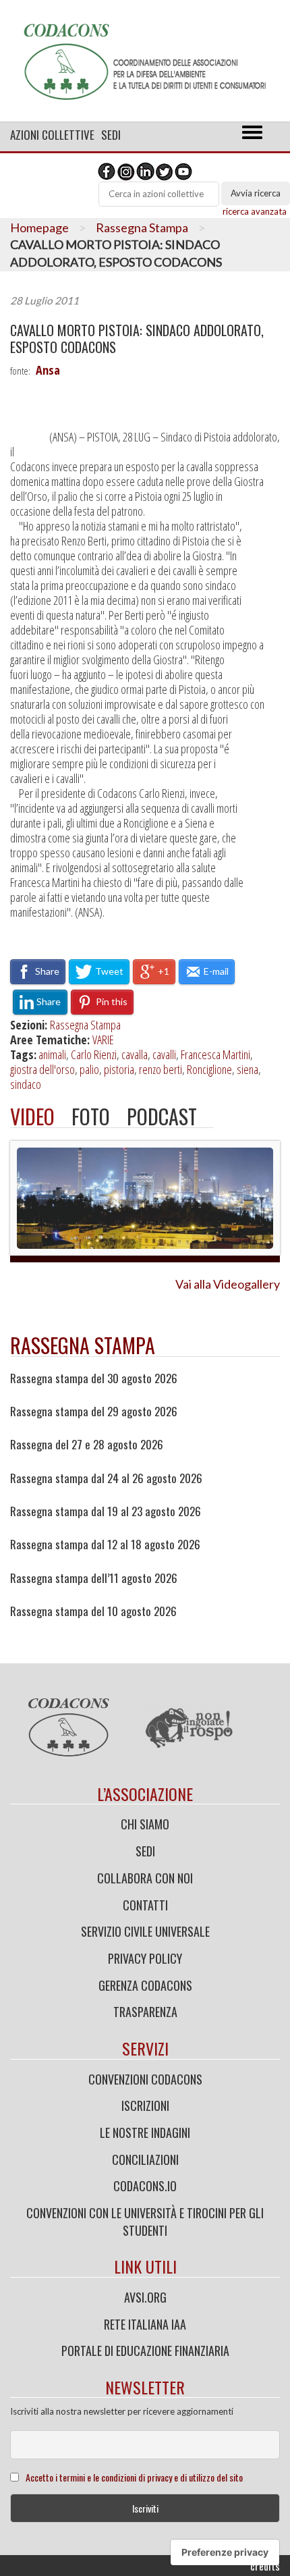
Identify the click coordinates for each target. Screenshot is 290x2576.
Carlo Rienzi (94, 1054)
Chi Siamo (145, 1824)
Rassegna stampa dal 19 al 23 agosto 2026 (106, 1511)
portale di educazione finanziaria (145, 2351)
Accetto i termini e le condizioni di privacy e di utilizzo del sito (134, 2477)
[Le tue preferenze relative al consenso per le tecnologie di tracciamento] (225, 2552)
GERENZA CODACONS (145, 1985)
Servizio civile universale (145, 1931)
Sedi (111, 135)
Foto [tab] (91, 1116)
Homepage (39, 227)
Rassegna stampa (83, 1345)
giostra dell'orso (42, 1069)
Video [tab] (32, 1116)
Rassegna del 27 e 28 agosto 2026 (87, 1445)
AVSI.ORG (145, 2297)
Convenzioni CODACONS (145, 2079)
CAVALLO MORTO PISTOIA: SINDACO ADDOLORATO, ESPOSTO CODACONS (137, 339)
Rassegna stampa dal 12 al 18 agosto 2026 (105, 1545)
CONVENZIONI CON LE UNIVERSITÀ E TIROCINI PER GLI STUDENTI (145, 2222)
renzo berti (161, 1069)
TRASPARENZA (145, 2012)
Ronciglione (209, 1069)
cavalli (164, 1054)
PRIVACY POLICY (145, 1958)
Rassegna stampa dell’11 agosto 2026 (94, 1578)
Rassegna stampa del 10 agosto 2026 (93, 1611)
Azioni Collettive (52, 135)
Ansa (48, 370)
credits (265, 2566)
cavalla (135, 1054)
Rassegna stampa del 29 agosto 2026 (94, 1412)
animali (52, 1054)
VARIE (103, 1040)
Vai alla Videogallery (228, 1284)
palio (89, 1069)
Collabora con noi (145, 1878)
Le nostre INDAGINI (145, 2132)
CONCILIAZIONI (145, 2159)
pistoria (119, 1069)
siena (248, 1069)
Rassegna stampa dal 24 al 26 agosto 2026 (106, 1478)
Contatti (145, 1905)
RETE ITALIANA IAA (145, 2324)
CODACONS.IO (145, 2186)
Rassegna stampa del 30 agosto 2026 (94, 1378)
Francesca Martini (215, 1054)
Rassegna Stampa (142, 227)
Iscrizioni (145, 2105)
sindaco (26, 1084)
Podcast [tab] (162, 1116)
